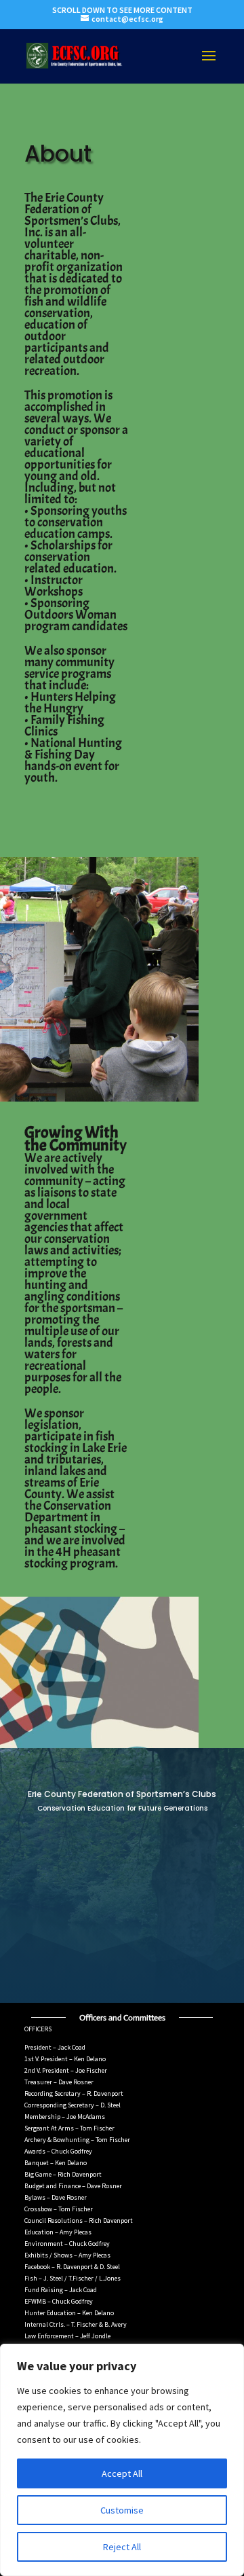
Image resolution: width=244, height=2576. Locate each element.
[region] (122, 2460)
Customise (122, 2510)
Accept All (122, 2473)
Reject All (122, 2547)
